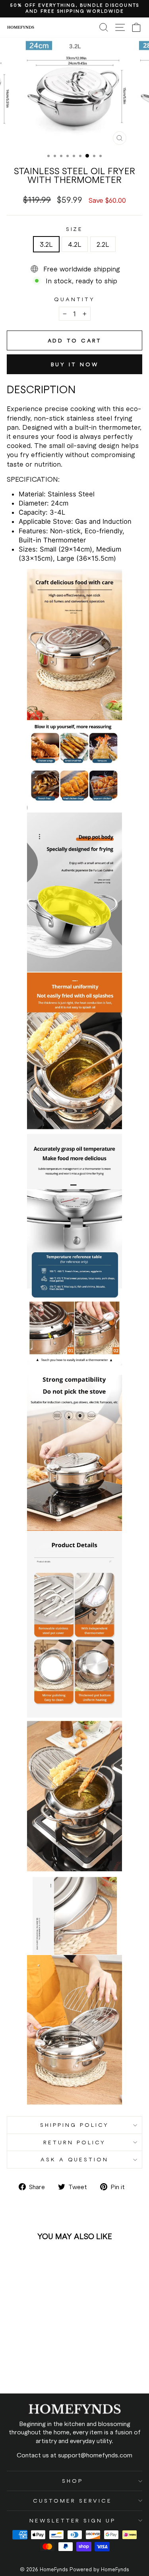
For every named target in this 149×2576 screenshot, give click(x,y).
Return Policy (74, 2142)
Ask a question (75, 2159)
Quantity (74, 299)
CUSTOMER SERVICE (73, 2500)
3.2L (46, 244)
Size (75, 229)
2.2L (103, 244)
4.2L (75, 244)
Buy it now (75, 364)
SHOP (73, 2481)
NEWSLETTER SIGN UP (73, 2520)
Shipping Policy (74, 2125)
